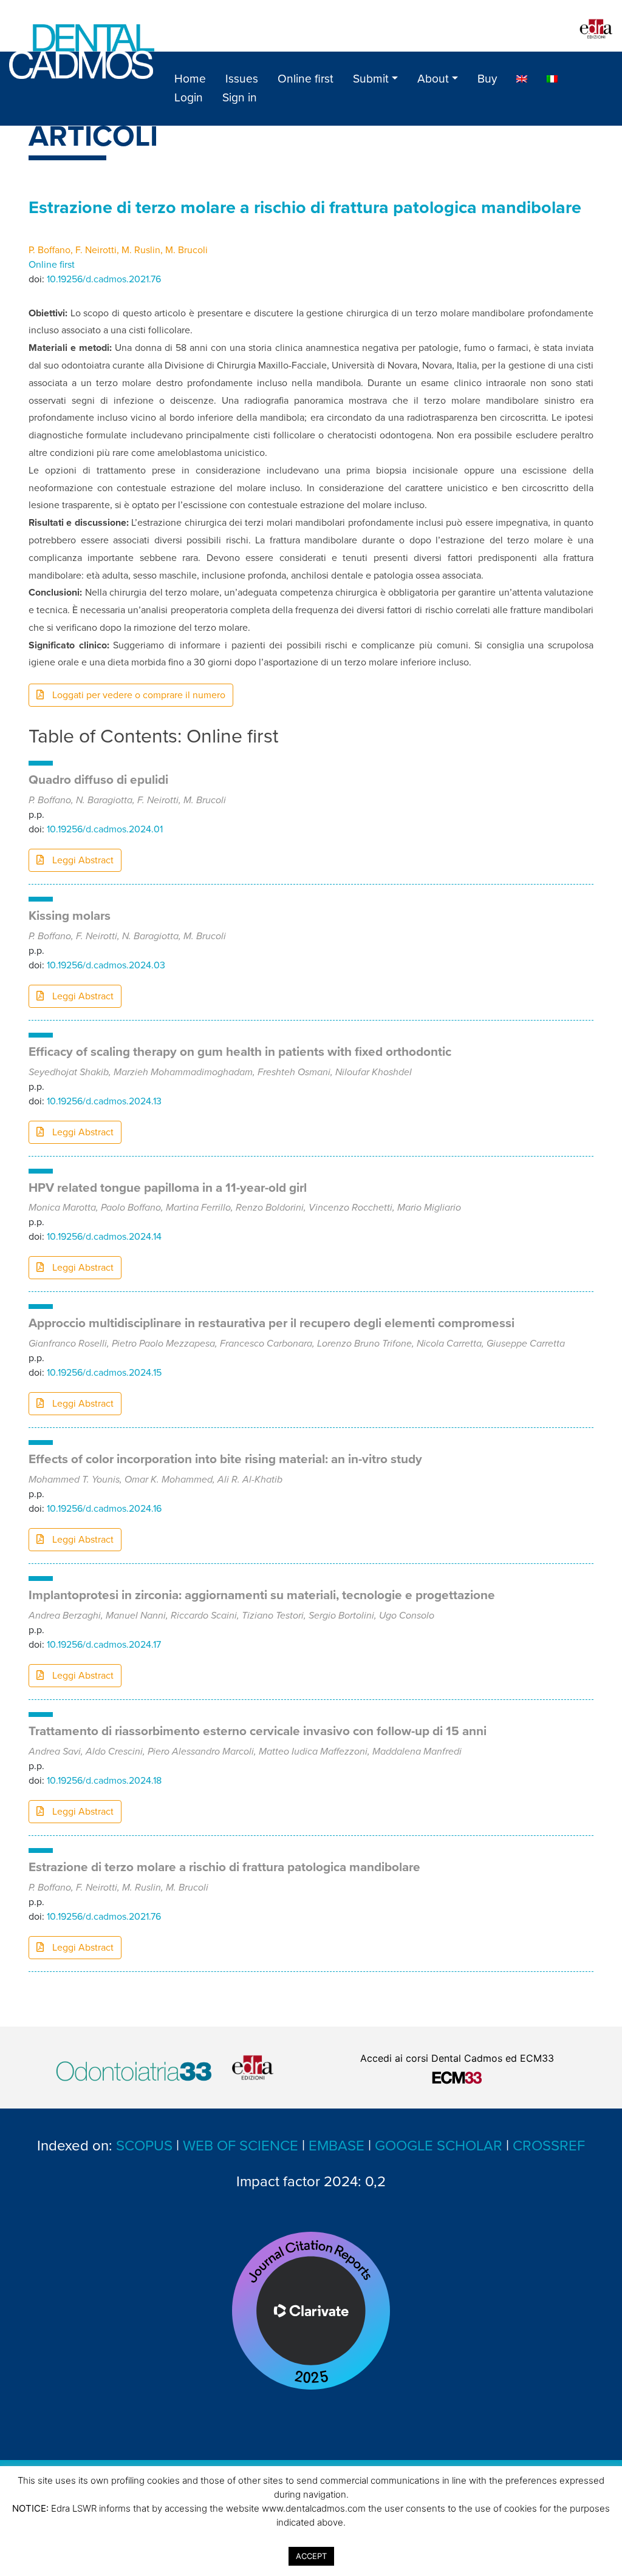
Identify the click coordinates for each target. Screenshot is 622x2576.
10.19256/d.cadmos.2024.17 (104, 1645)
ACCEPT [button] (311, 2556)
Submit (371, 79)
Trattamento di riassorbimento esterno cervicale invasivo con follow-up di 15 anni (258, 1731)
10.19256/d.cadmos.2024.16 (104, 1509)
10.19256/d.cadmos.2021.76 (104, 279)
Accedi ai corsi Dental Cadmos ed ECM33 (457, 2058)
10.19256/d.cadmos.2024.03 (106, 965)
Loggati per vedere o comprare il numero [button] (138, 695)
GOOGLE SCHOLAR (439, 2146)
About (433, 79)
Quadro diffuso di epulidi (98, 780)
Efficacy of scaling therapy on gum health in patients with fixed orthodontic (240, 1052)
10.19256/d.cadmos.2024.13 (104, 1101)
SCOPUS (144, 2146)
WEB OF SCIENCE (241, 2146)
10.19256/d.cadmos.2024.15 (104, 1373)
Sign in (240, 97)
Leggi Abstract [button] (82, 860)
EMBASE (337, 2146)
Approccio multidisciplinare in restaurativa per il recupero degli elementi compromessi (272, 1323)
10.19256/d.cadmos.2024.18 (104, 1781)
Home (190, 79)
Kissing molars (70, 916)
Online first (306, 79)
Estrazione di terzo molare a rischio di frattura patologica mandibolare (224, 1867)
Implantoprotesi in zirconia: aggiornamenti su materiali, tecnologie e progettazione (262, 1595)
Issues (242, 79)
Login (189, 97)
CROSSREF (549, 2146)
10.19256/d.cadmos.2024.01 (105, 829)
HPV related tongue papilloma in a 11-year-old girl (168, 1188)
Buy (487, 79)
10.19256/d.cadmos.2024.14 (104, 1237)
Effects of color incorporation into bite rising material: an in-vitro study (225, 1459)
